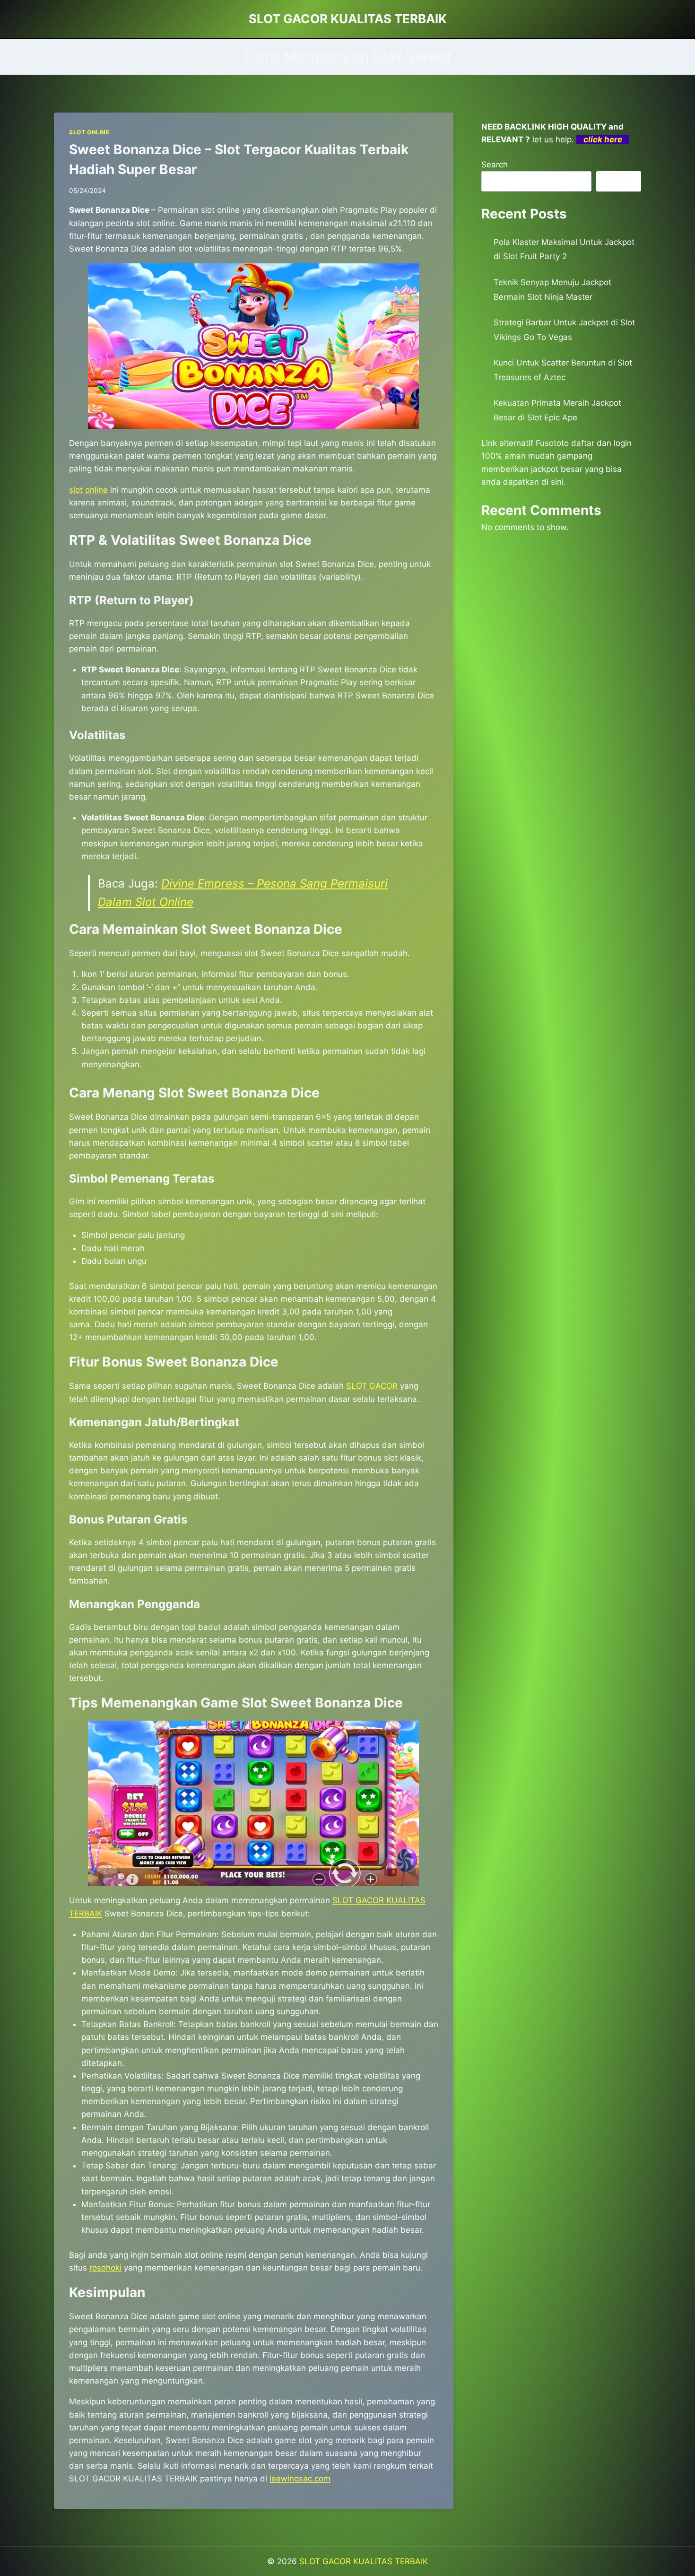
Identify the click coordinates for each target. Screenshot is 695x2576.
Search (495, 165)
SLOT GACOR (372, 1386)
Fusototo (552, 443)
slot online (88, 490)
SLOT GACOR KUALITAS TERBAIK (364, 2561)
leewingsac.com (300, 2479)
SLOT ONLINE (89, 132)
